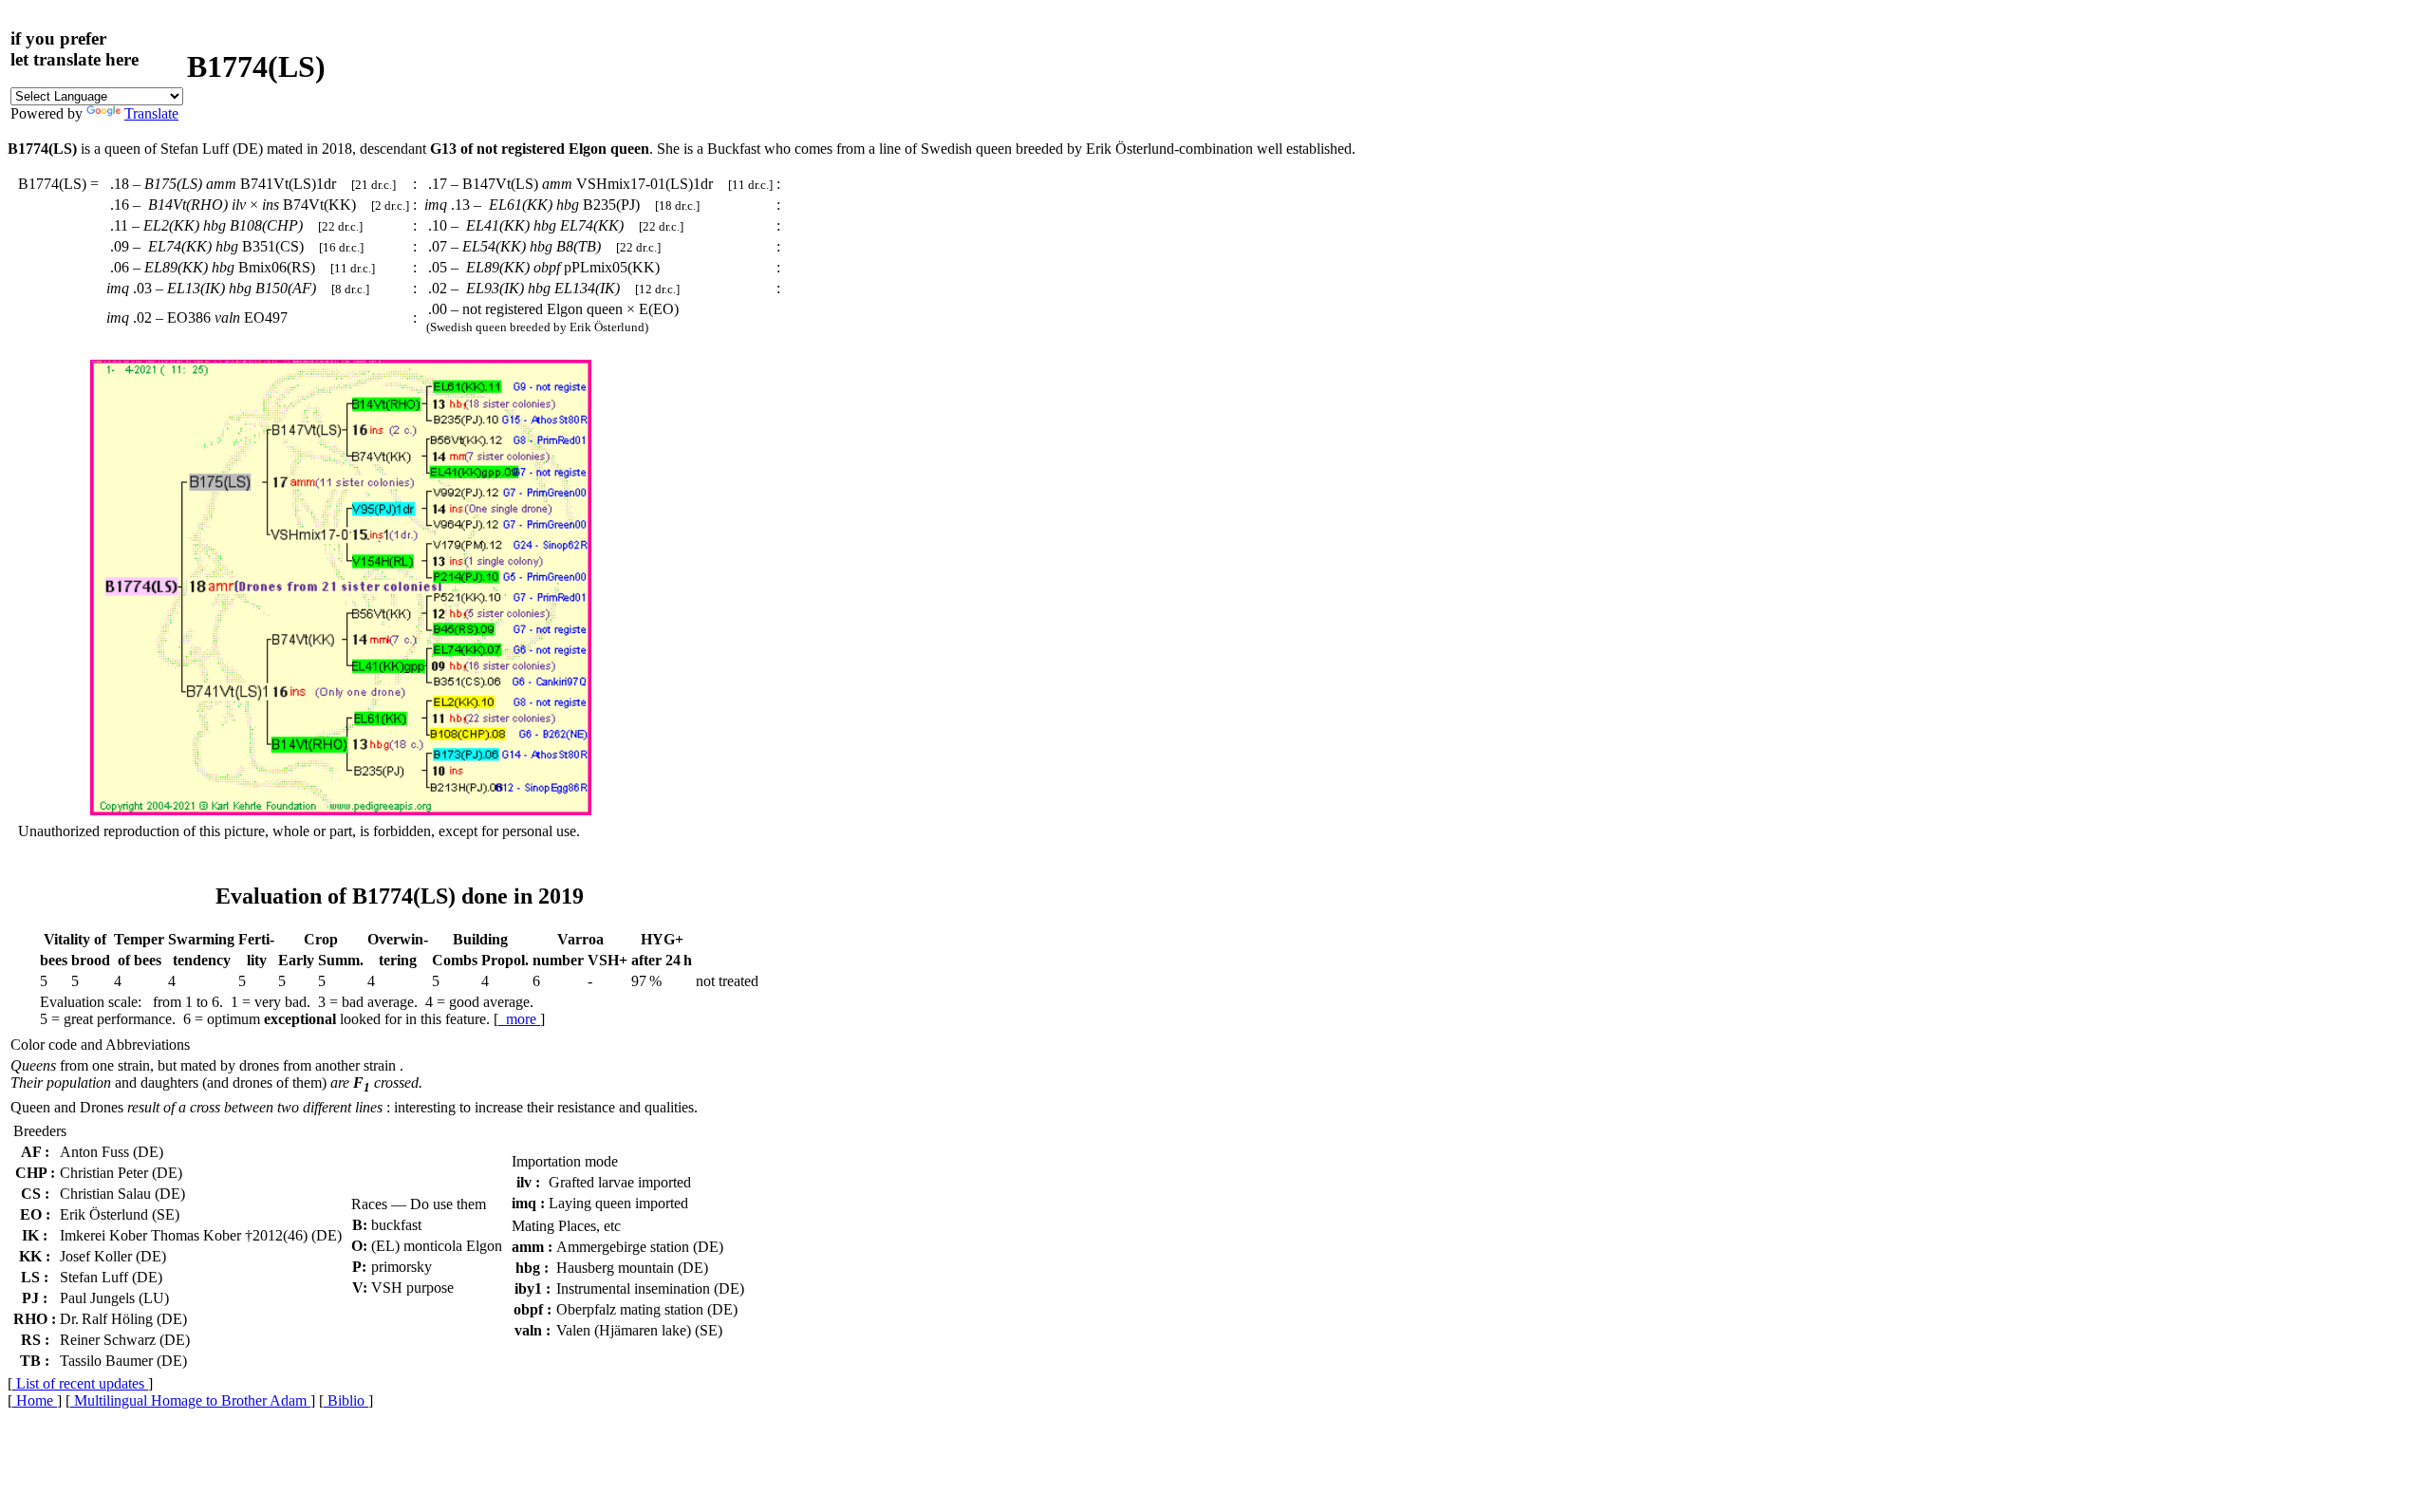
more (519, 1019)
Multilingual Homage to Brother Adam (190, 1400)
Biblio (346, 1400)
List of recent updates (80, 1383)
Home (35, 1400)
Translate (151, 113)
